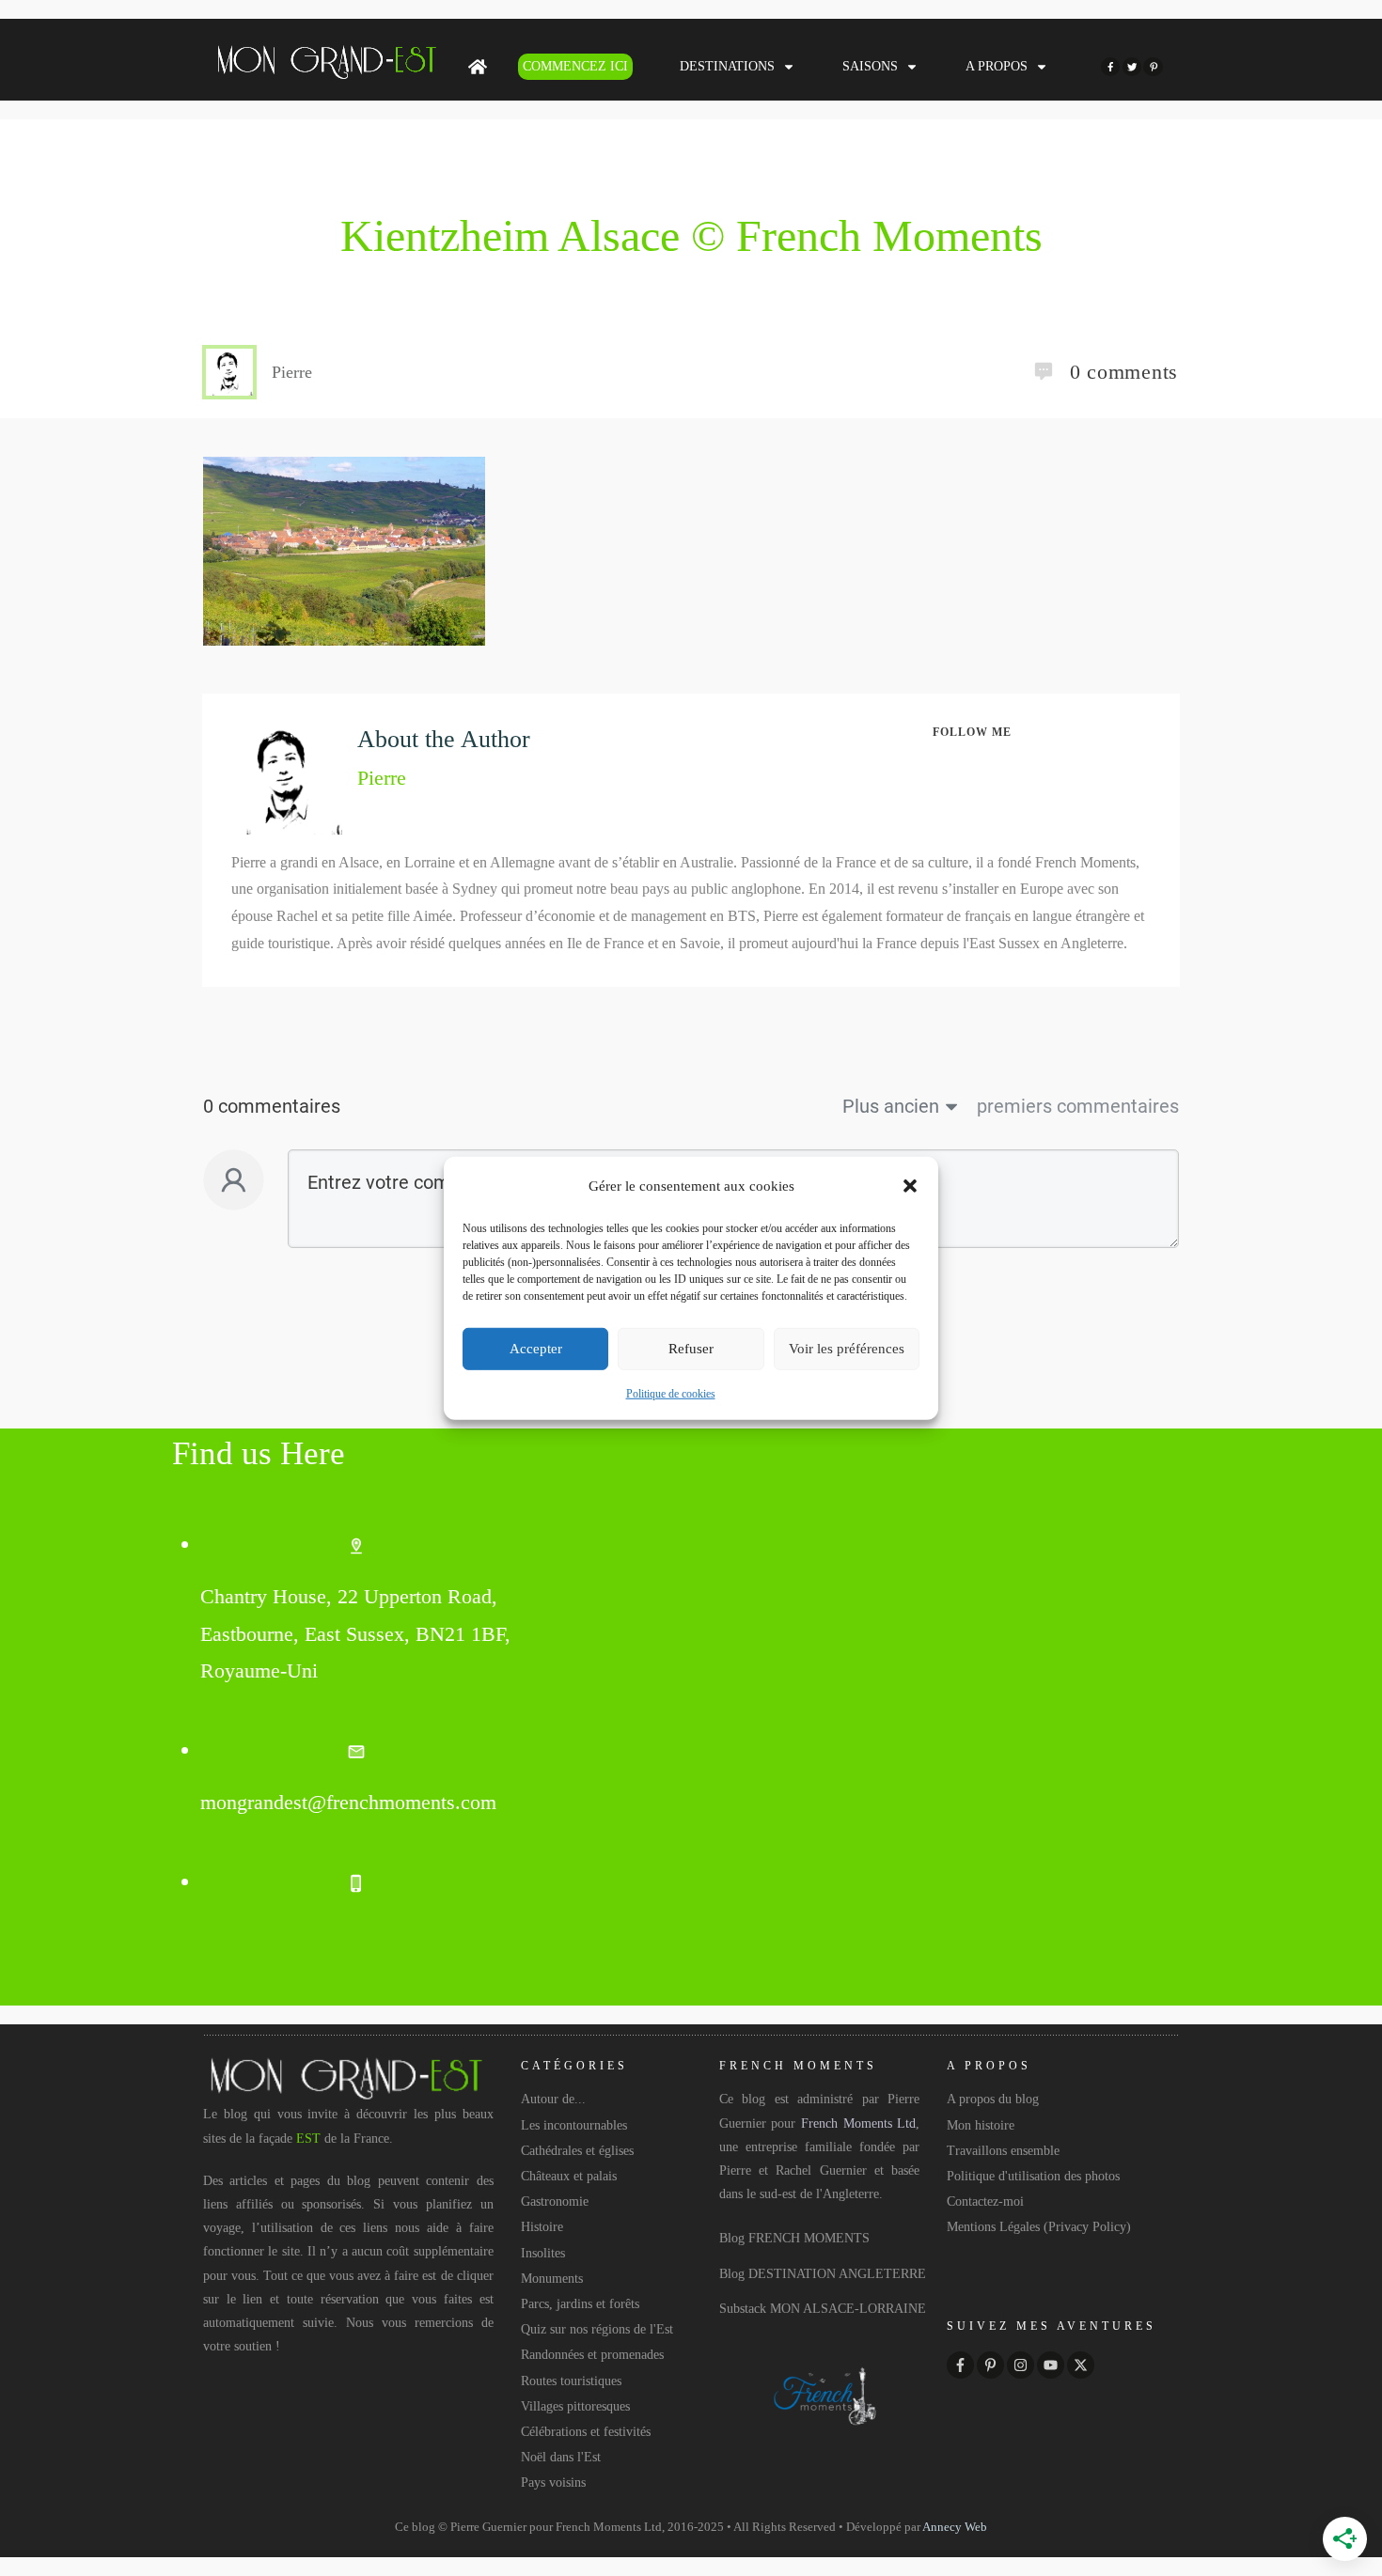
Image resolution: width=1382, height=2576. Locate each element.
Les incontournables (574, 2125)
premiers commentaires (1078, 1106)
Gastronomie (555, 2201)
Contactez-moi (985, 2201)
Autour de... (553, 2099)
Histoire (542, 2227)
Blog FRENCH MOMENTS (794, 2238)
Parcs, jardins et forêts (580, 2304)
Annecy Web (955, 2527)
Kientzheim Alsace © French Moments (691, 235)
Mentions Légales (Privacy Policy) (1039, 2227)
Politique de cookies (671, 1394)
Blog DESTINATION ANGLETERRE (823, 2274)
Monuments (552, 2279)
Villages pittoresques (575, 2406)
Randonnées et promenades (592, 2355)
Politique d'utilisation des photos (1033, 2176)
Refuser (691, 1349)
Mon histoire (981, 2125)
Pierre (382, 778)
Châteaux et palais (569, 2176)
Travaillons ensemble (1003, 2151)
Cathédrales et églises (577, 2151)
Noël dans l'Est (561, 2457)
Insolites (543, 2253)
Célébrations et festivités (586, 2432)
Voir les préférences (847, 1349)
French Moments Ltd (858, 2123)
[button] (910, 1186)
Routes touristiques (571, 2381)
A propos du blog (993, 2099)
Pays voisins (553, 2482)
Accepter (536, 1349)
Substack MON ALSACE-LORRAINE (823, 2309)
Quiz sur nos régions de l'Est (597, 2329)
